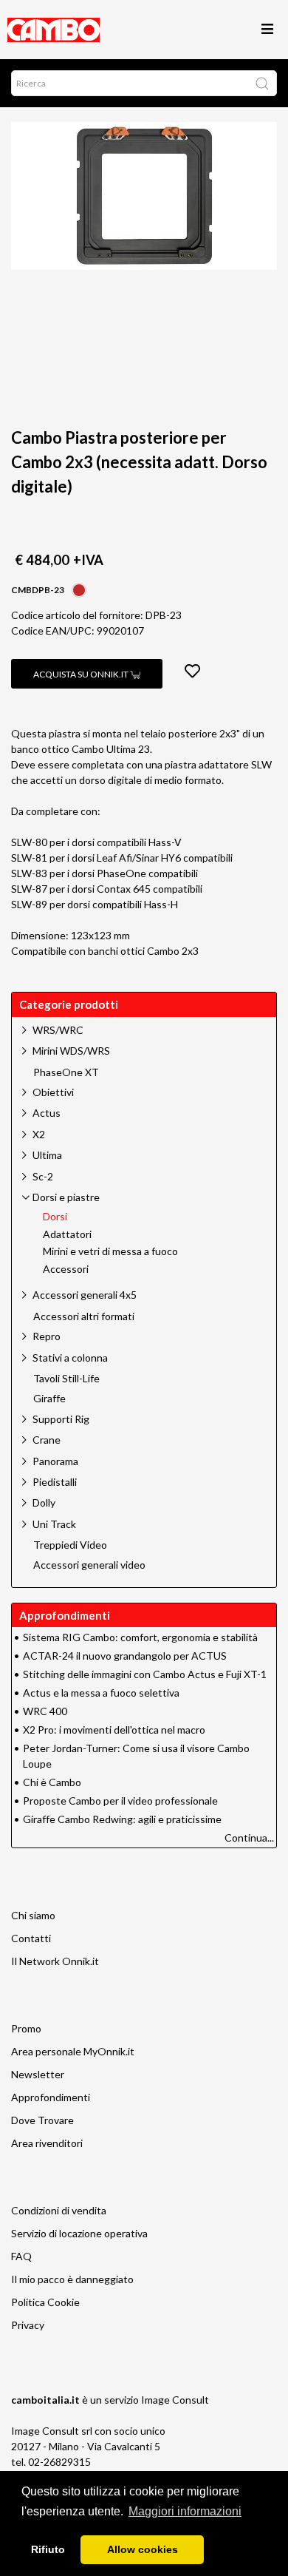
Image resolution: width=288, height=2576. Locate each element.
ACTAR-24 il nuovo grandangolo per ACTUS (125, 1656)
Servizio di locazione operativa (79, 2233)
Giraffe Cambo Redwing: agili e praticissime (122, 1819)
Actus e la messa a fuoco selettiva (101, 1693)
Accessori (66, 1269)
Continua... (249, 1838)
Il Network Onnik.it (55, 1961)
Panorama (55, 1461)
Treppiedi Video (70, 1545)
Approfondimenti (51, 2097)
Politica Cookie (45, 2302)
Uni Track (54, 1524)
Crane (47, 1440)
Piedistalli (55, 1482)
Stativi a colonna (70, 1358)
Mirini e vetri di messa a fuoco (110, 1251)
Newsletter (38, 2074)
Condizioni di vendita (59, 2210)
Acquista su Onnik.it (82, 674)
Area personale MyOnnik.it (73, 2051)
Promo (26, 2028)
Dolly (44, 1502)
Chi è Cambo (52, 1782)
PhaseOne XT (66, 1072)
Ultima (47, 1155)
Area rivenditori (47, 2143)
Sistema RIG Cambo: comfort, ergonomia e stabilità (140, 1637)
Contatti (31, 1938)
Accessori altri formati (84, 1316)
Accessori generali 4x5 (85, 1295)
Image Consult (175, 2400)
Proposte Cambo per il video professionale (120, 1801)
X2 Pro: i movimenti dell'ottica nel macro (114, 1730)
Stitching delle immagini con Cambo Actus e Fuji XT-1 (145, 1674)
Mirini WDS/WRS (71, 1051)
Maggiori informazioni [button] (185, 2511)
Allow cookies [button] (143, 2549)
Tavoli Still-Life (66, 1379)
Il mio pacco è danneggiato (72, 2279)
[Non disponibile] (79, 588)
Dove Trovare (42, 2120)
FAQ (21, 2256)
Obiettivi (53, 1092)
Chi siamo (33, 1915)
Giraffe (49, 1399)
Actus (47, 1113)
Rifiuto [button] (48, 2549)
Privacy (28, 2325)
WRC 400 (45, 1711)
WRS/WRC (58, 1030)
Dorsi (55, 1217)
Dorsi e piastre (66, 1197)
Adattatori (67, 1234)
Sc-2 (43, 1176)
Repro (47, 1336)
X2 (39, 1134)
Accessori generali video (89, 1565)
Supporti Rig (61, 1419)
